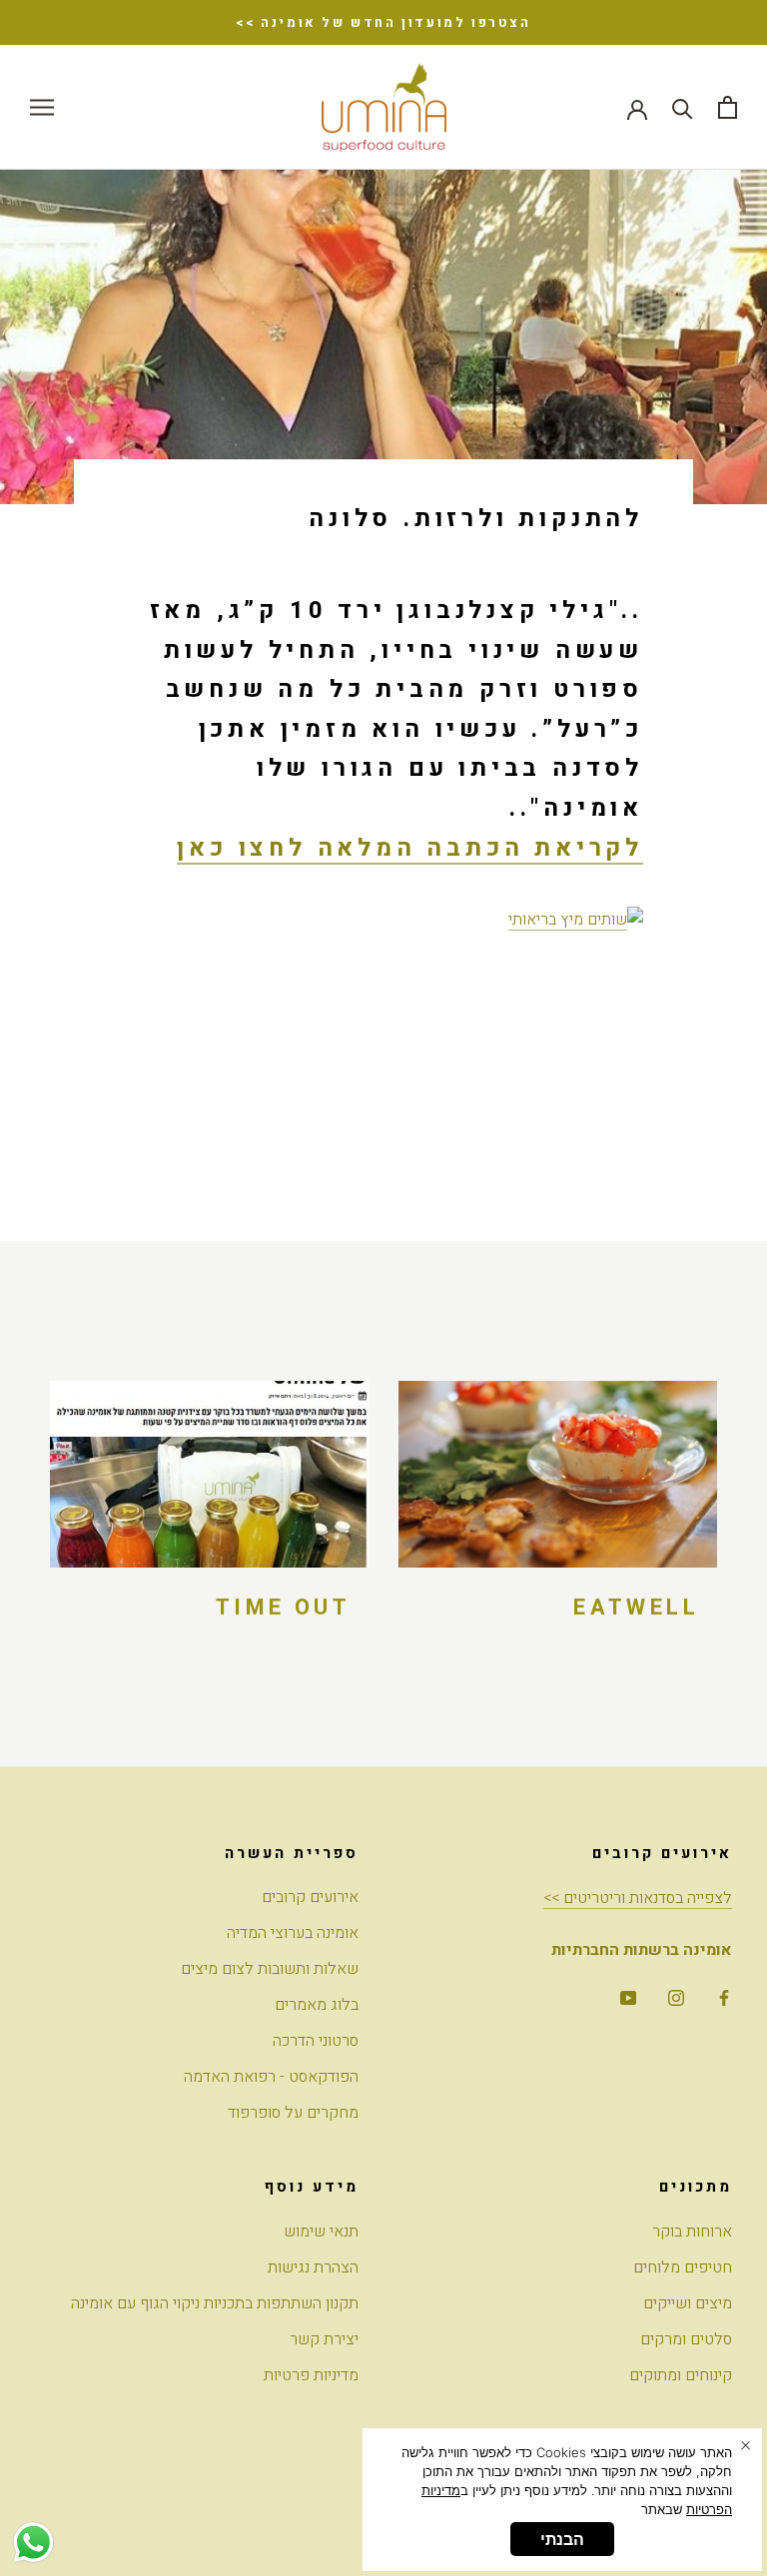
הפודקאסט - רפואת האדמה (271, 2077)
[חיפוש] (683, 107)
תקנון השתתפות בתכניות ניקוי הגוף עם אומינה (215, 2303)
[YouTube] (628, 1997)
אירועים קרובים (310, 1897)
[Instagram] (676, 1997)
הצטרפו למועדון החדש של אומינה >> (383, 22)
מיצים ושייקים (688, 2303)
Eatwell (636, 1608)
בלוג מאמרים (317, 2005)
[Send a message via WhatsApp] (33, 2543)
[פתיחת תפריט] (42, 107)
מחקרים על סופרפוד (293, 2113)
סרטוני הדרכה (316, 2041)
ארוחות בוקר (692, 2232)
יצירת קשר (324, 2339)
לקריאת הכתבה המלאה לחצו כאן (410, 848)
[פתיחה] (728, 107)
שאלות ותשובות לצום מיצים (270, 1969)
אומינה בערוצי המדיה (293, 1933)
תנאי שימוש (321, 2232)
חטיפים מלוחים (683, 2267)
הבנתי (562, 2539)
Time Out (283, 1608)
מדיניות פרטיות (311, 2375)
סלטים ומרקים (686, 2339)
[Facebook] (724, 1997)
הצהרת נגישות (313, 2267)
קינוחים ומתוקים (681, 2375)
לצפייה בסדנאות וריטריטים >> (638, 1898)
